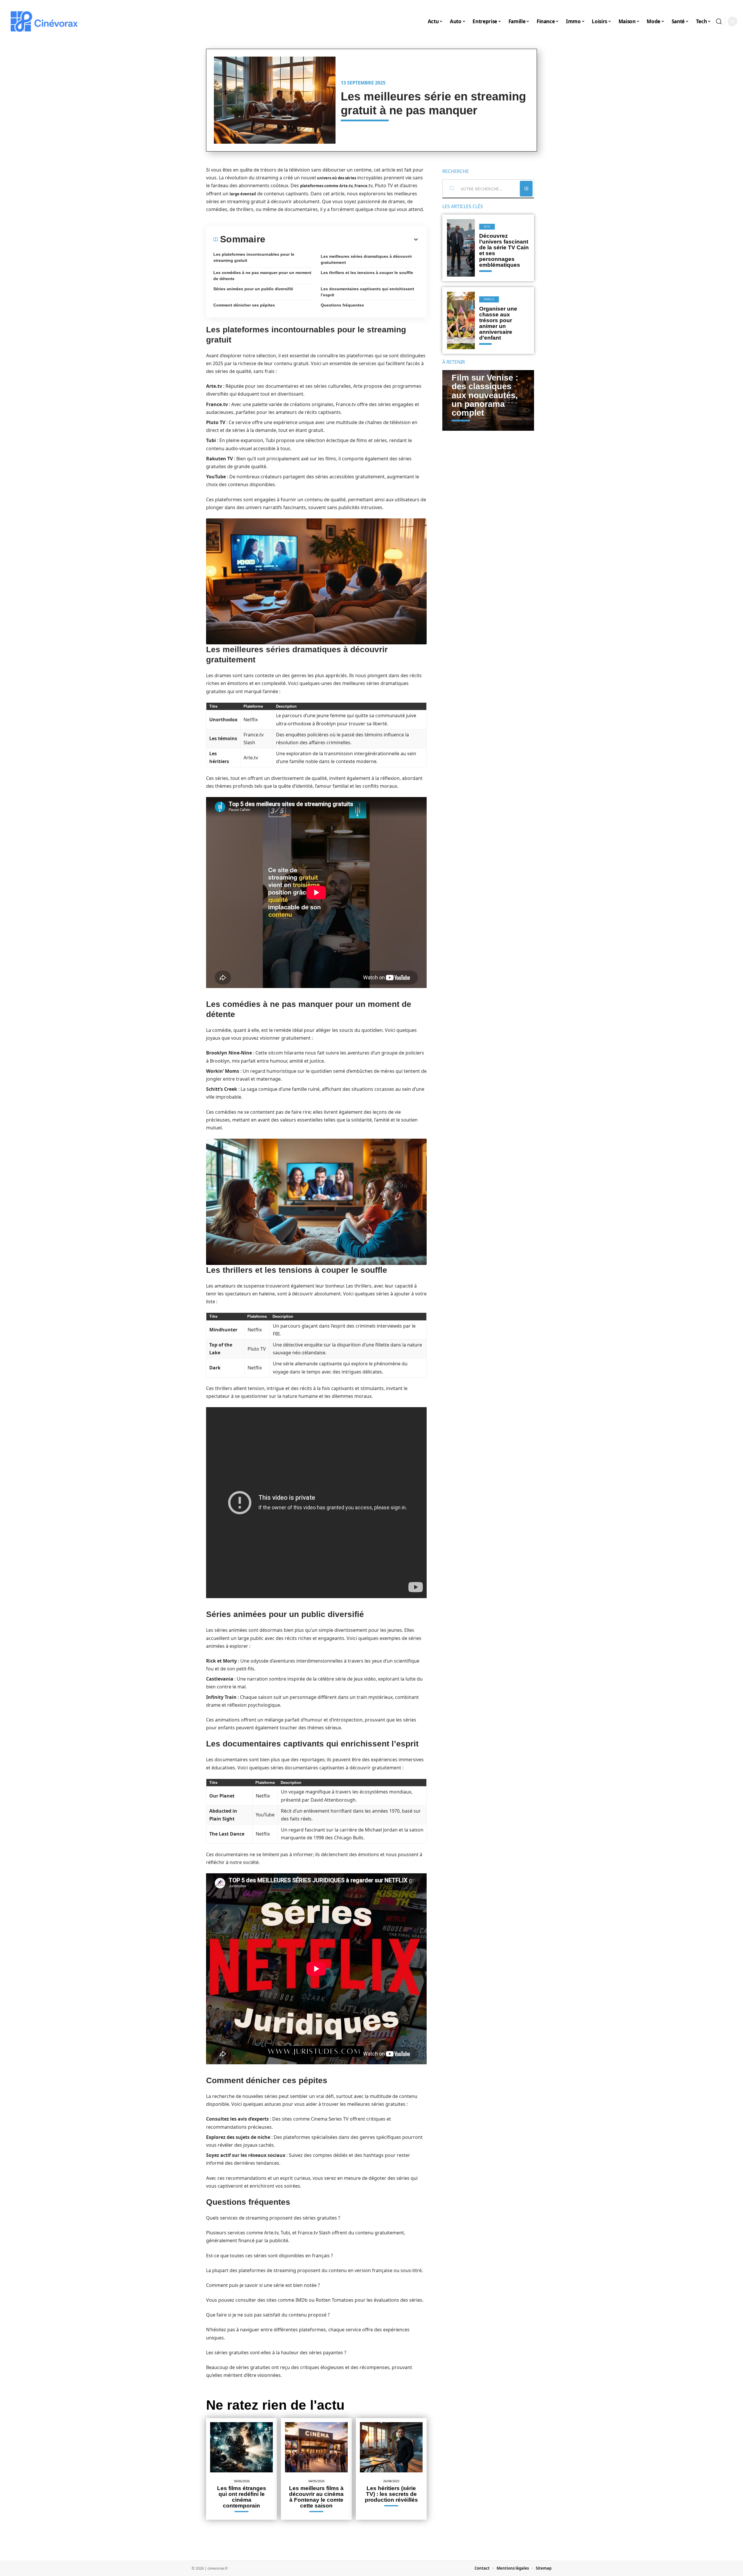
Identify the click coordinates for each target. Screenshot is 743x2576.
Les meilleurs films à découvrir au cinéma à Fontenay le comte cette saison (316, 2497)
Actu (487, 227)
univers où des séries (337, 178)
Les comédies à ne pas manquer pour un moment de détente (262, 276)
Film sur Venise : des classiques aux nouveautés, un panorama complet (485, 395)
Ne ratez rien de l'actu (275, 2405)
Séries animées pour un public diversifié (253, 289)
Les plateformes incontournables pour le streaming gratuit (254, 257)
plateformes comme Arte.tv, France (334, 186)
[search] (719, 21)
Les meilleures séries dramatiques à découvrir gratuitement (366, 259)
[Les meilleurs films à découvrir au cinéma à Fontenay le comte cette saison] (316, 2447)
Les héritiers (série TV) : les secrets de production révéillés (391, 2494)
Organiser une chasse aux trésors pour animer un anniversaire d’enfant (498, 323)
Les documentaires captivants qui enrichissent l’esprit (367, 292)
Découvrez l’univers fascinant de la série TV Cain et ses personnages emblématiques (504, 250)
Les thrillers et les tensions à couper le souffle (367, 273)
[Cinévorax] (44, 21)
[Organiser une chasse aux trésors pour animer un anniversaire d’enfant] (461, 320)
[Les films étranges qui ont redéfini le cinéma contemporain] (241, 2447)
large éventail (243, 194)
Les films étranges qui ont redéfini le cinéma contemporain (242, 2497)
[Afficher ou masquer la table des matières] (342, 239)
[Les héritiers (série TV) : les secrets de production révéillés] (391, 2447)
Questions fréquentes (342, 305)
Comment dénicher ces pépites (244, 305)
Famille (489, 299)
